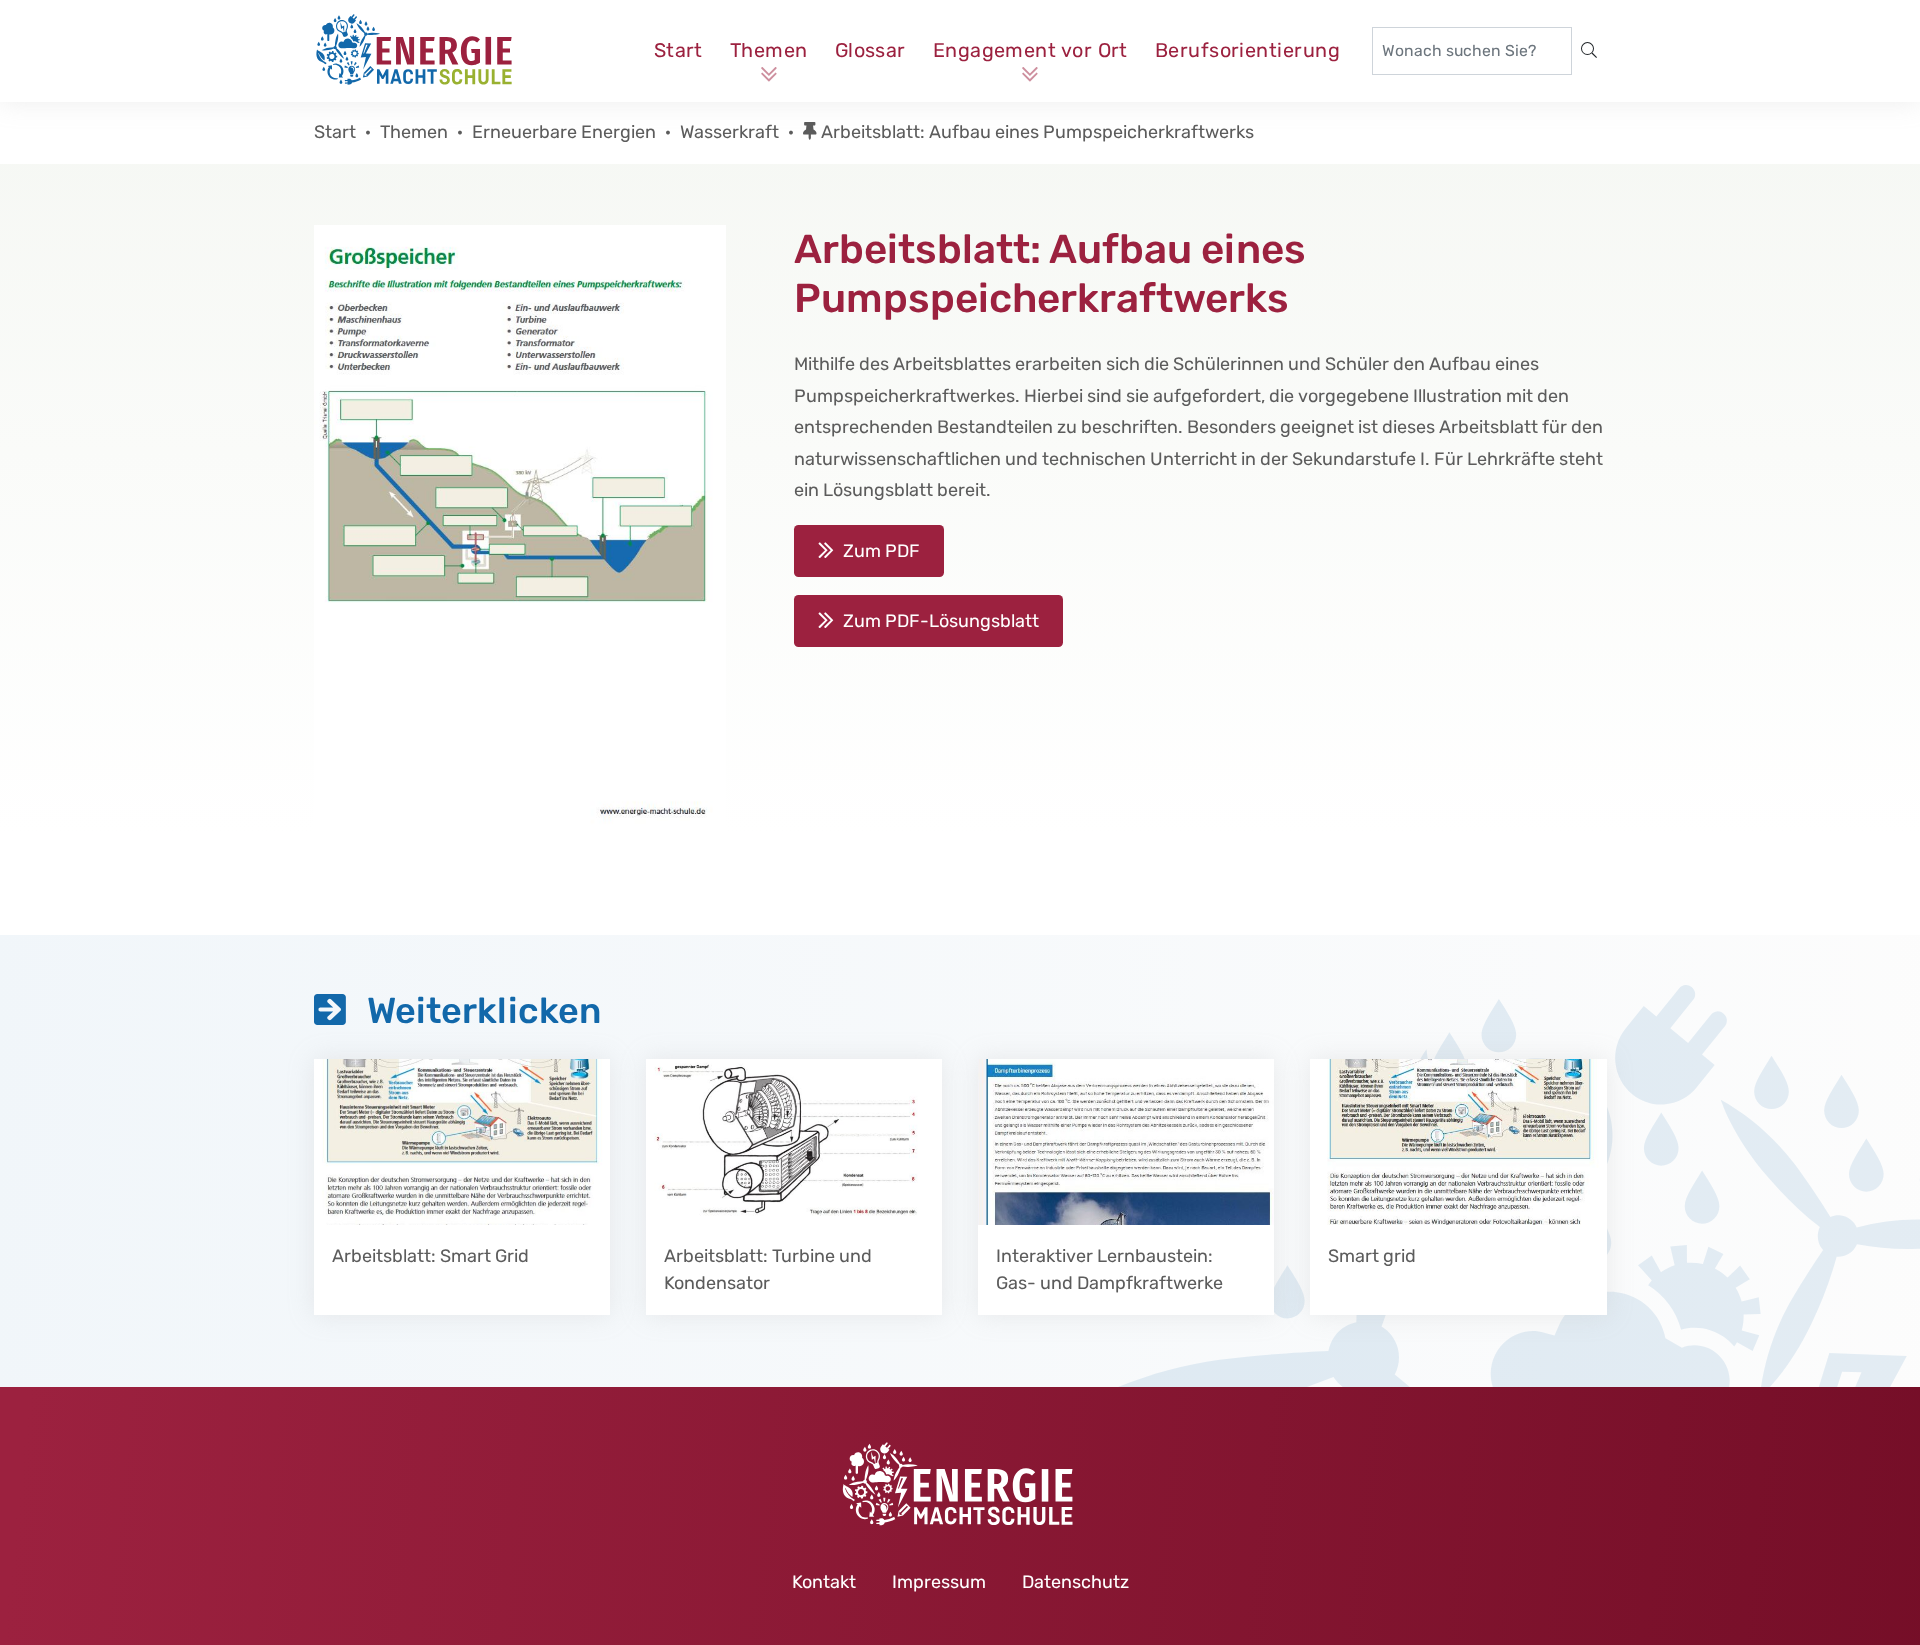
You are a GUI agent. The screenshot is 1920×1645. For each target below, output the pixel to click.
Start (678, 50)
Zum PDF (881, 551)
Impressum (939, 1582)
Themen (769, 50)
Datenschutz (1075, 1582)
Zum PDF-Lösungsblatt (941, 621)
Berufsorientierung (1247, 50)
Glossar (870, 50)
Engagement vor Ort (1030, 50)
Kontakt (824, 1582)
